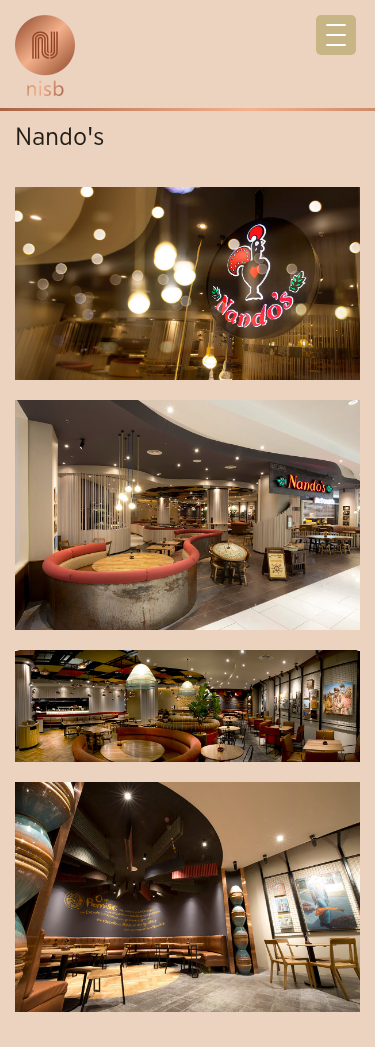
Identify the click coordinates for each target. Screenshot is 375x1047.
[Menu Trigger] (336, 35)
